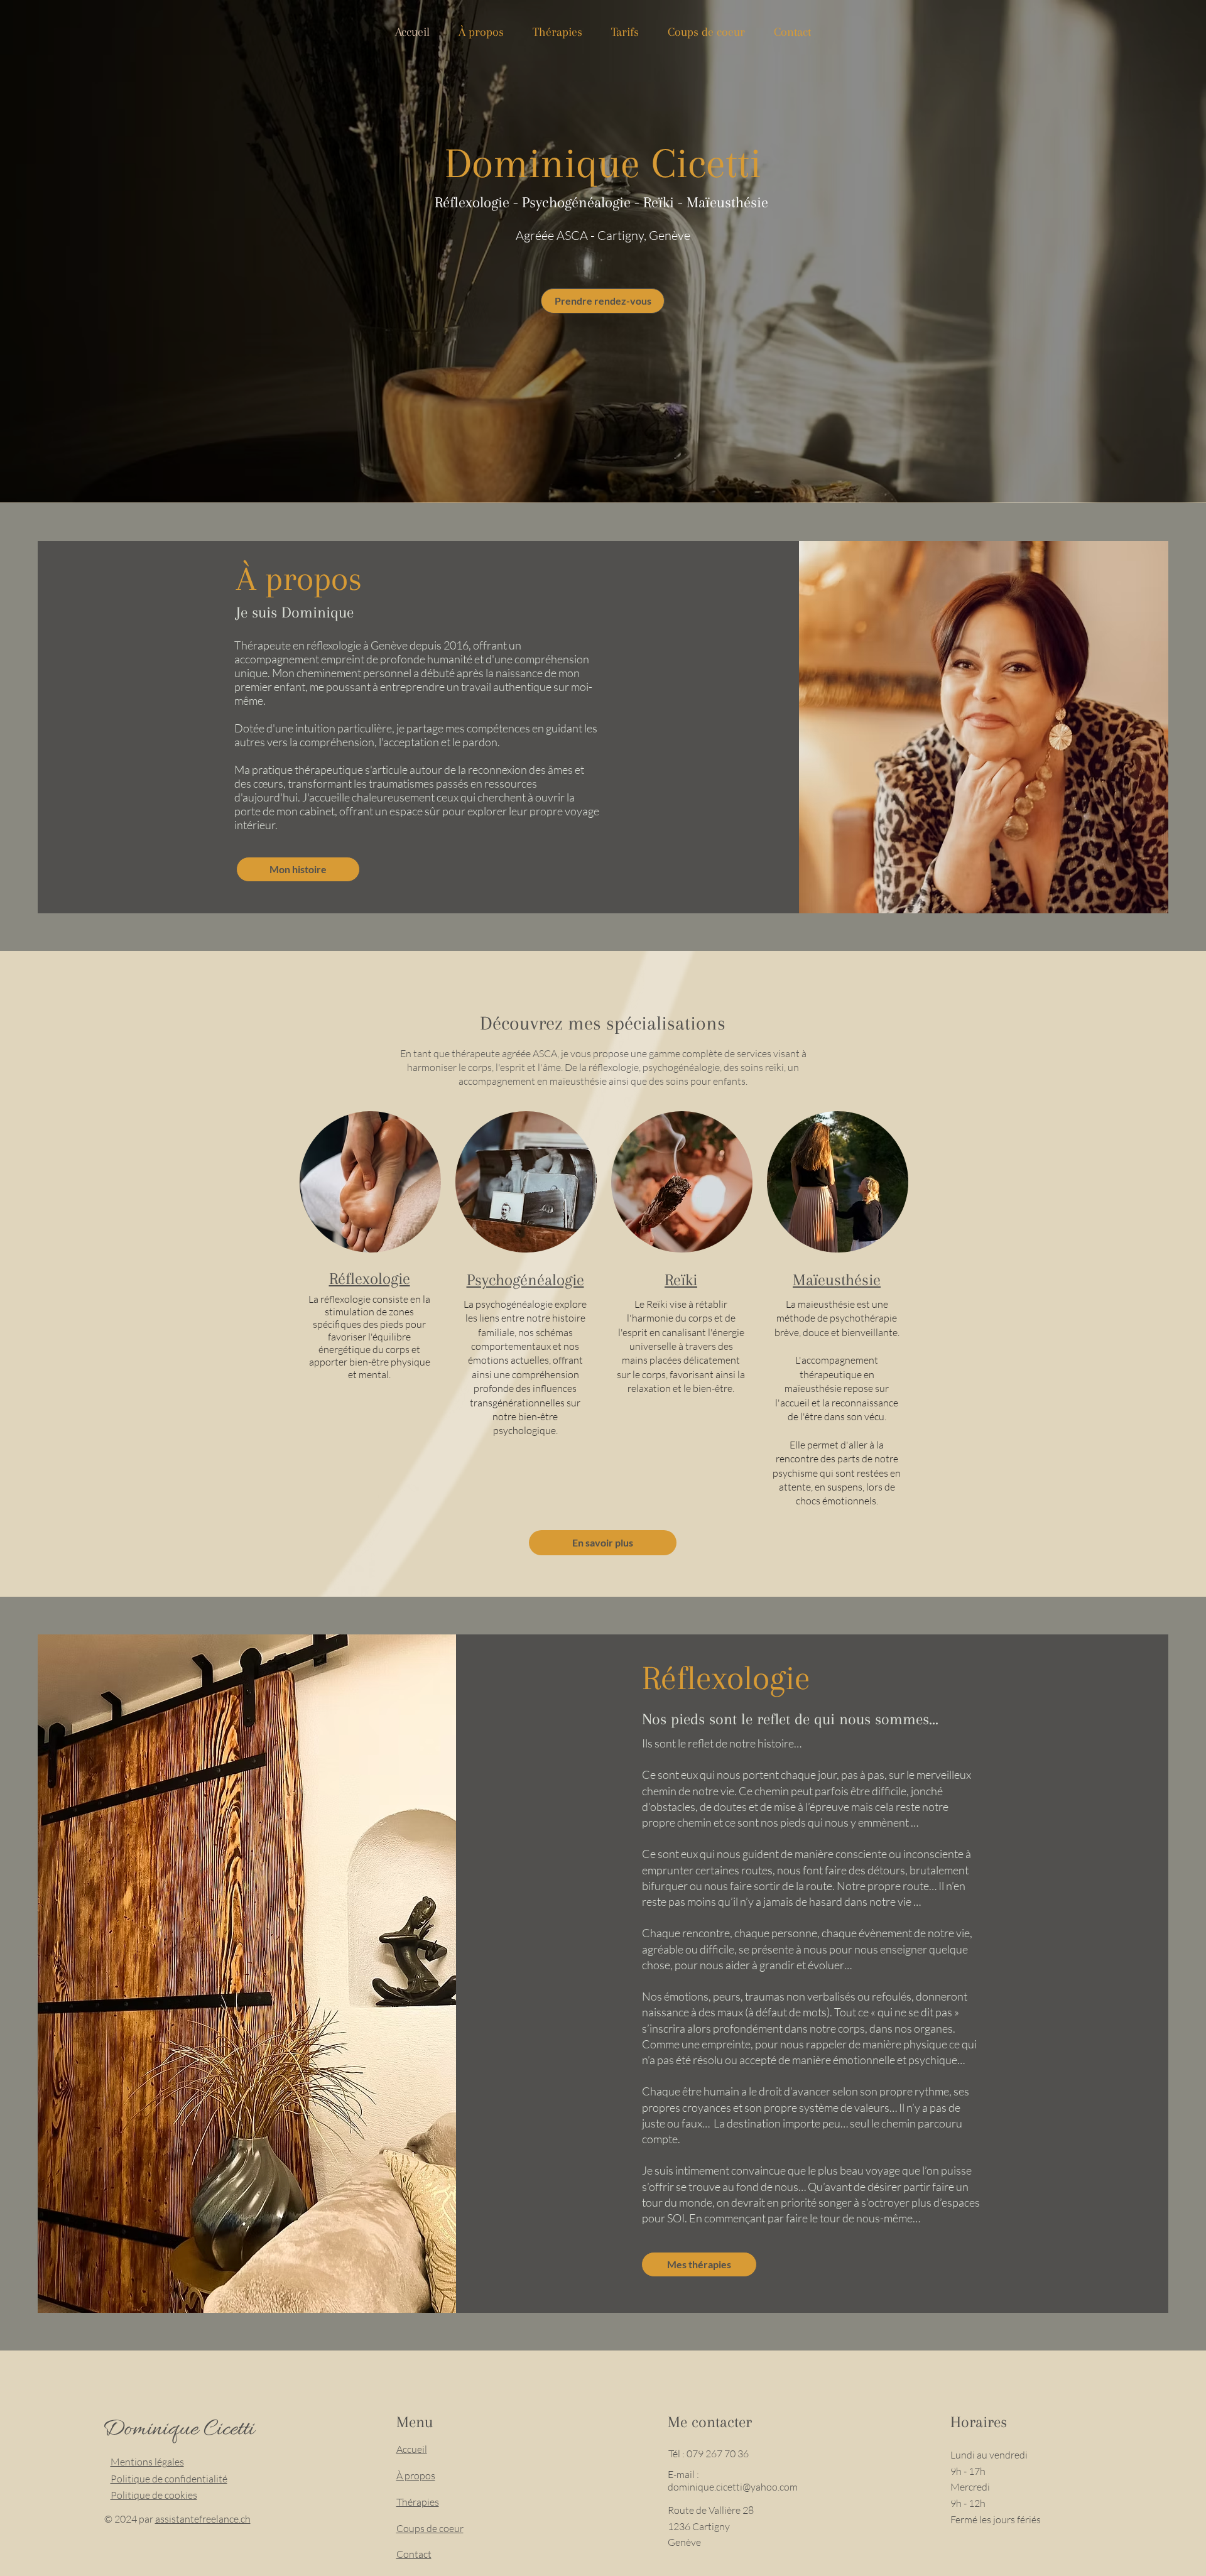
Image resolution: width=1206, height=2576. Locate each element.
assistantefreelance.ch (203, 2519)
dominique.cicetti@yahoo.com (733, 2487)
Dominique (153, 2430)
